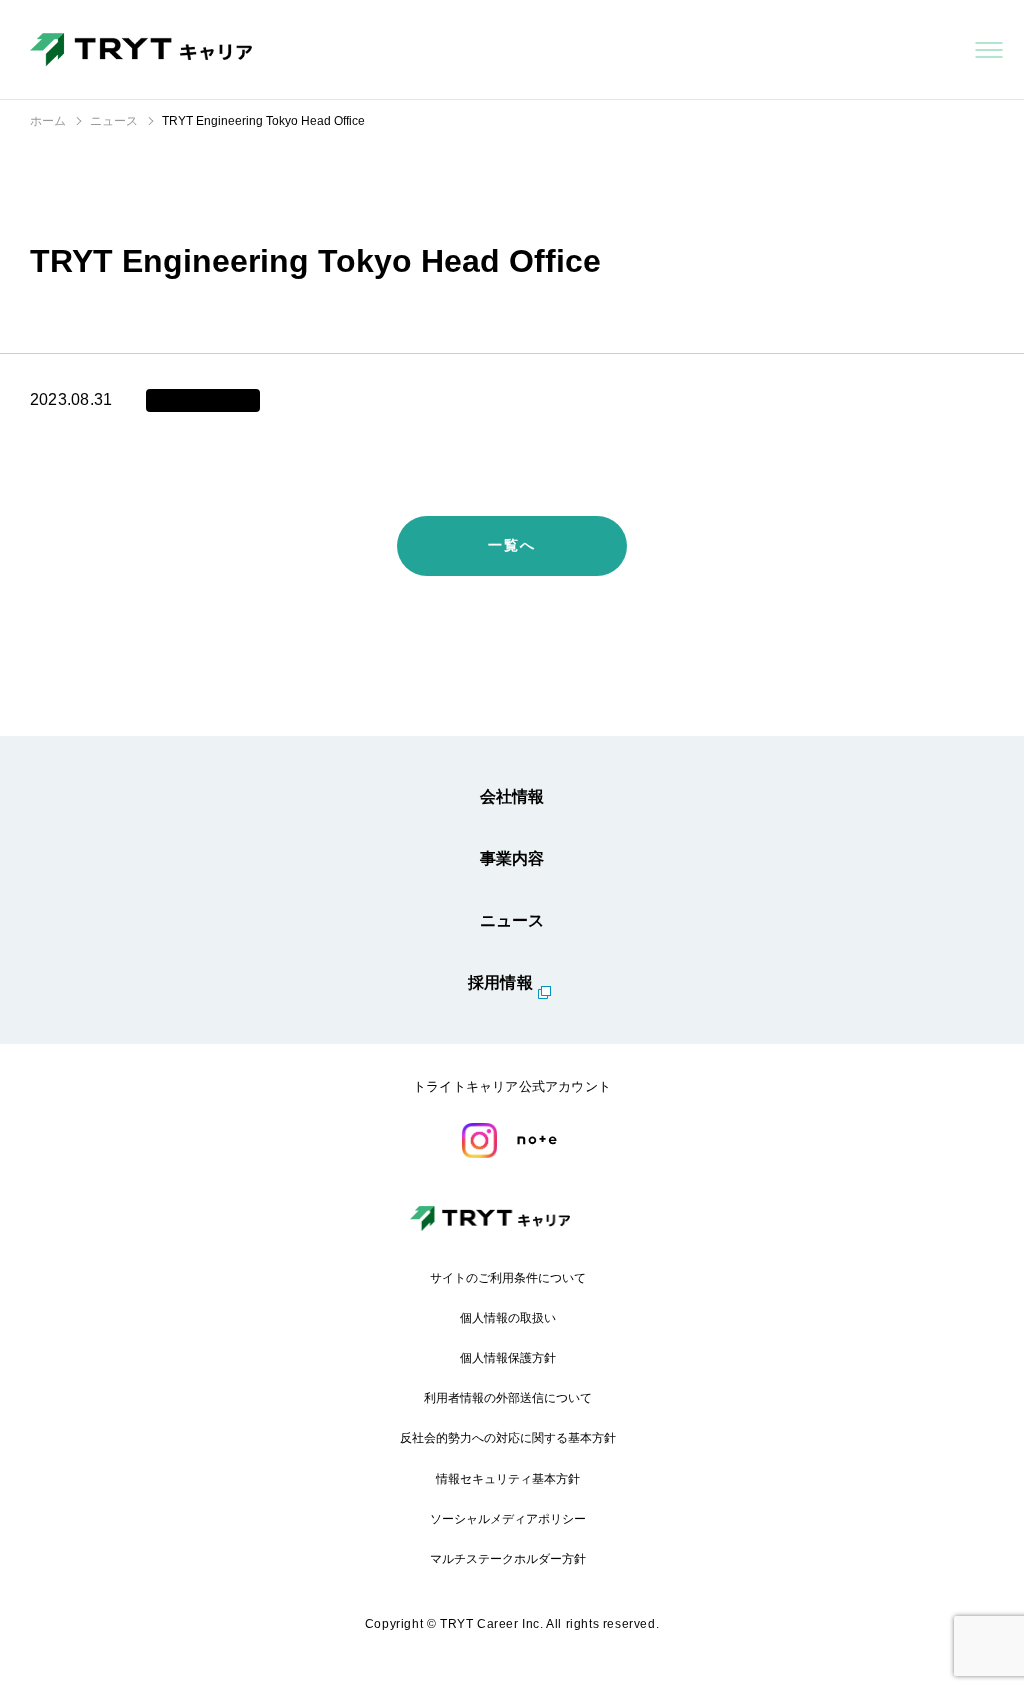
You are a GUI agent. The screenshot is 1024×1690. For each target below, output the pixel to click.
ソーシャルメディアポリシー (508, 1519)
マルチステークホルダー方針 (508, 1559)
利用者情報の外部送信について (508, 1398)
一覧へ (512, 545)
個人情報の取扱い (508, 1318)
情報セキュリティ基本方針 (508, 1479)
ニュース (512, 920)
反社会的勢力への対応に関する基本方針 (508, 1438)
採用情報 (500, 982)
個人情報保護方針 (508, 1358)
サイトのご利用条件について (508, 1278)
